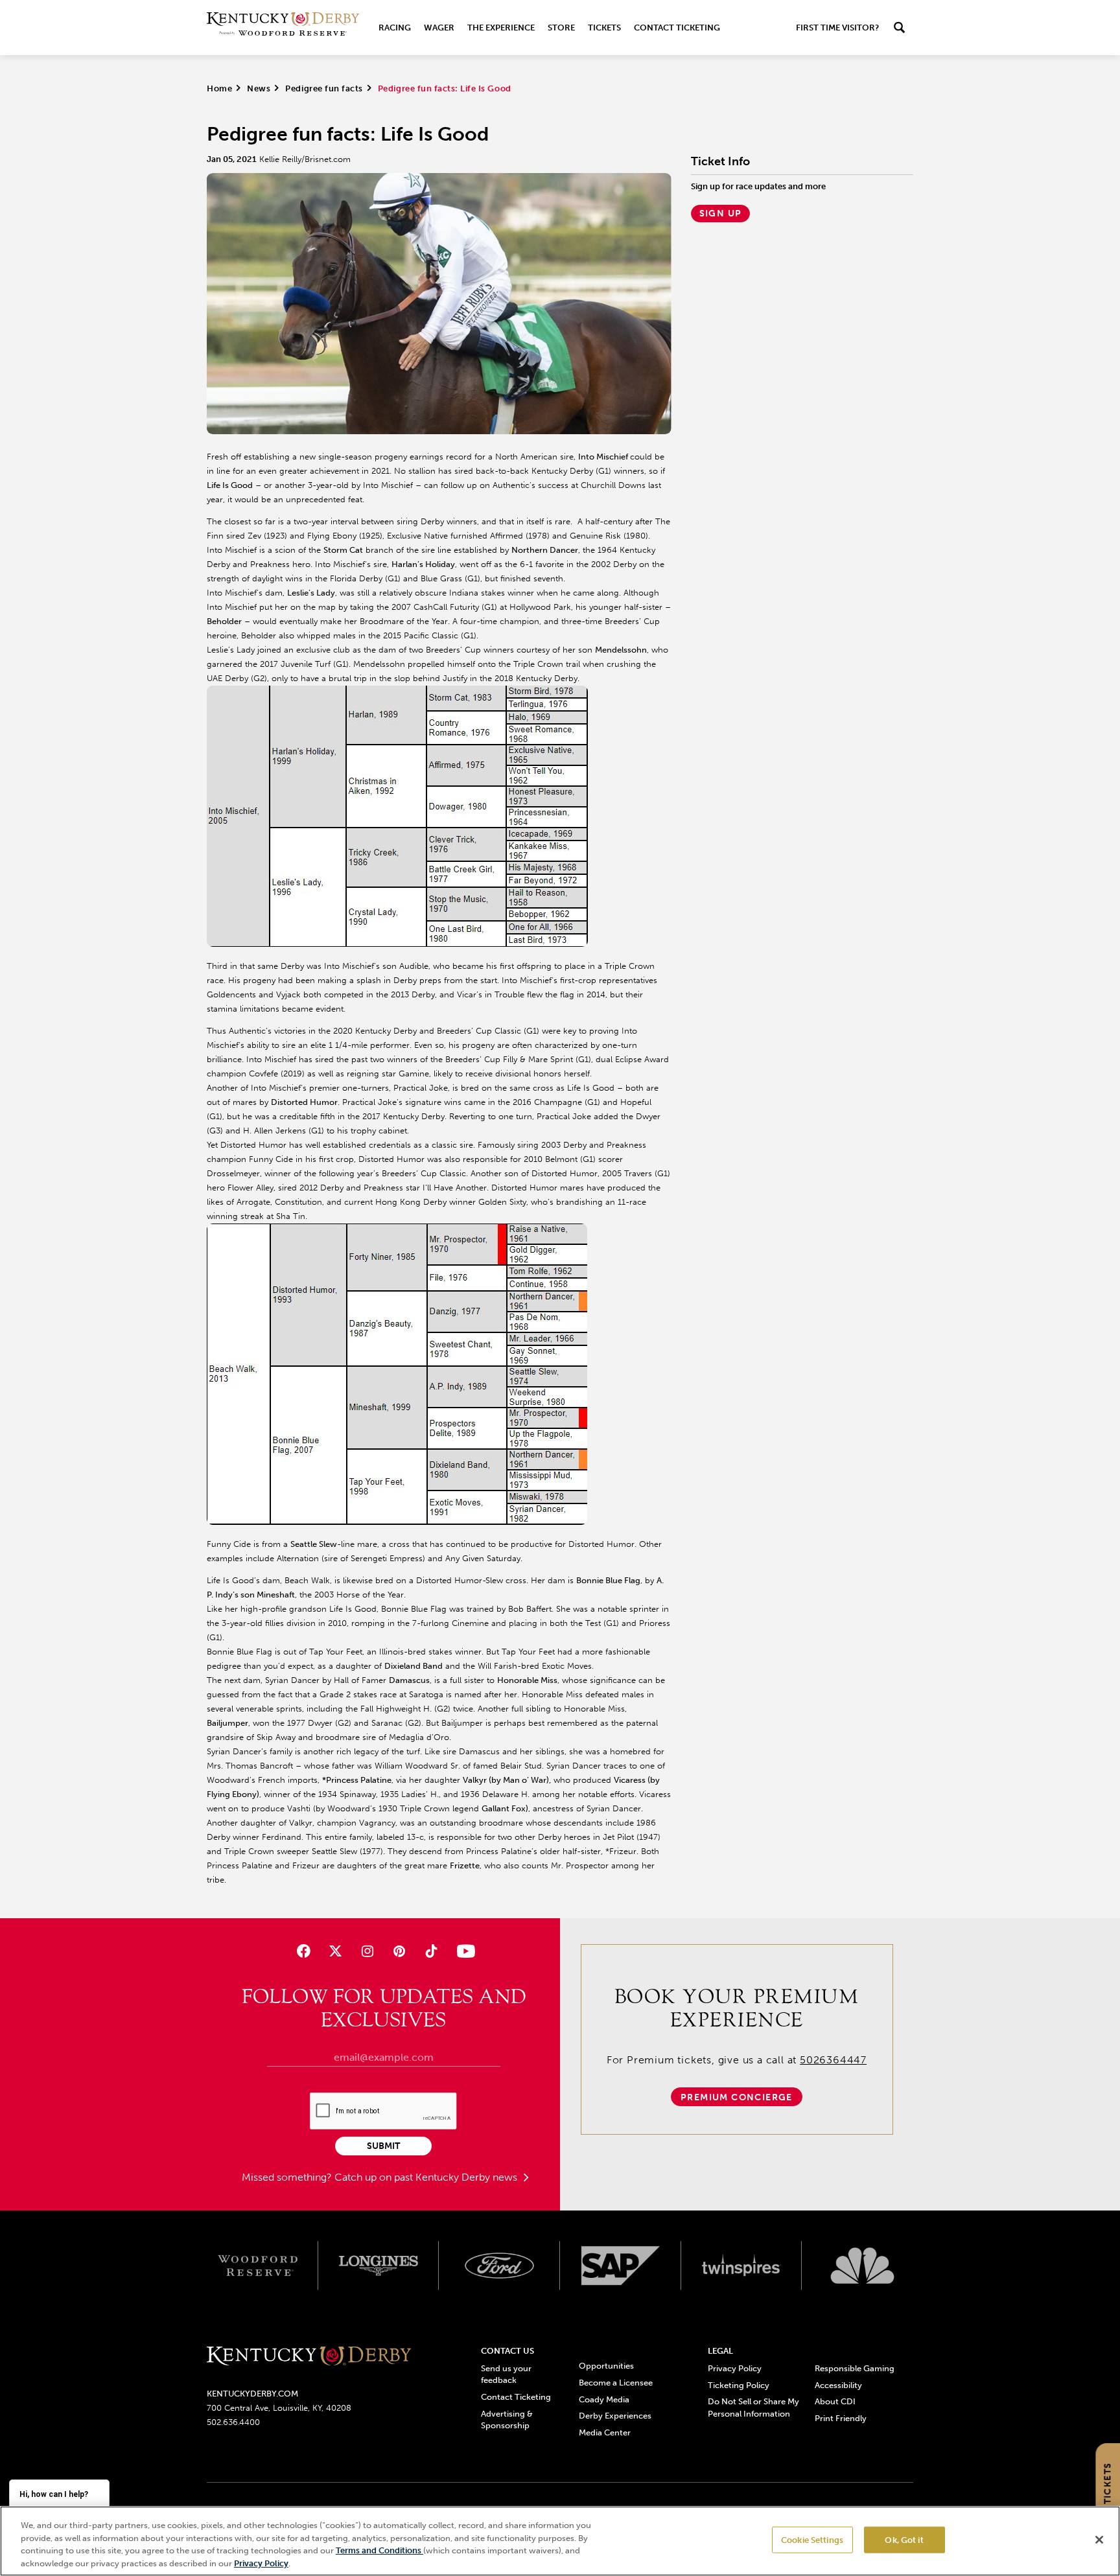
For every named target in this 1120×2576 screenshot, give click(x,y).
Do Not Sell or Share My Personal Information (753, 2407)
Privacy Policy (735, 2368)
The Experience (501, 28)
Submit (383, 2146)
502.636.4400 (233, 2422)
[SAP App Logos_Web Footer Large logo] (621, 2266)
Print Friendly (841, 2418)
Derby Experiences (615, 2416)
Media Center (605, 2432)
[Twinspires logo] (742, 2266)
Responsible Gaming (855, 2368)
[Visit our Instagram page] (367, 1951)
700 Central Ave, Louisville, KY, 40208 (279, 2408)
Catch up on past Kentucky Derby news (427, 2177)
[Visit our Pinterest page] (400, 1951)
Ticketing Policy (739, 2385)
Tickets (604, 28)
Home (219, 88)
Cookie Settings (812, 2540)
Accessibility (838, 2385)
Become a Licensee (616, 2383)
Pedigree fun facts (324, 88)
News (259, 88)
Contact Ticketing (677, 28)
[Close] (1099, 2540)
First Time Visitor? (837, 28)
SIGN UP (721, 214)
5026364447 (833, 2060)
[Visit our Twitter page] (335, 1951)
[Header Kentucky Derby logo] (283, 28)
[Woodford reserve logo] (258, 2266)
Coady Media (604, 2399)
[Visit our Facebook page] (303, 1951)
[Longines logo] (379, 2266)
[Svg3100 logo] (862, 2266)
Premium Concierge (737, 2097)
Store (561, 28)
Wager (439, 28)
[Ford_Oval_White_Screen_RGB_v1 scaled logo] (499, 2266)
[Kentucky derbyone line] (309, 2357)
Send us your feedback (506, 2374)
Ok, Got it (904, 2540)
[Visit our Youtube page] (463, 1951)
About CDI (835, 2401)
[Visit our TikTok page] (431, 1951)
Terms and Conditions (379, 2550)
